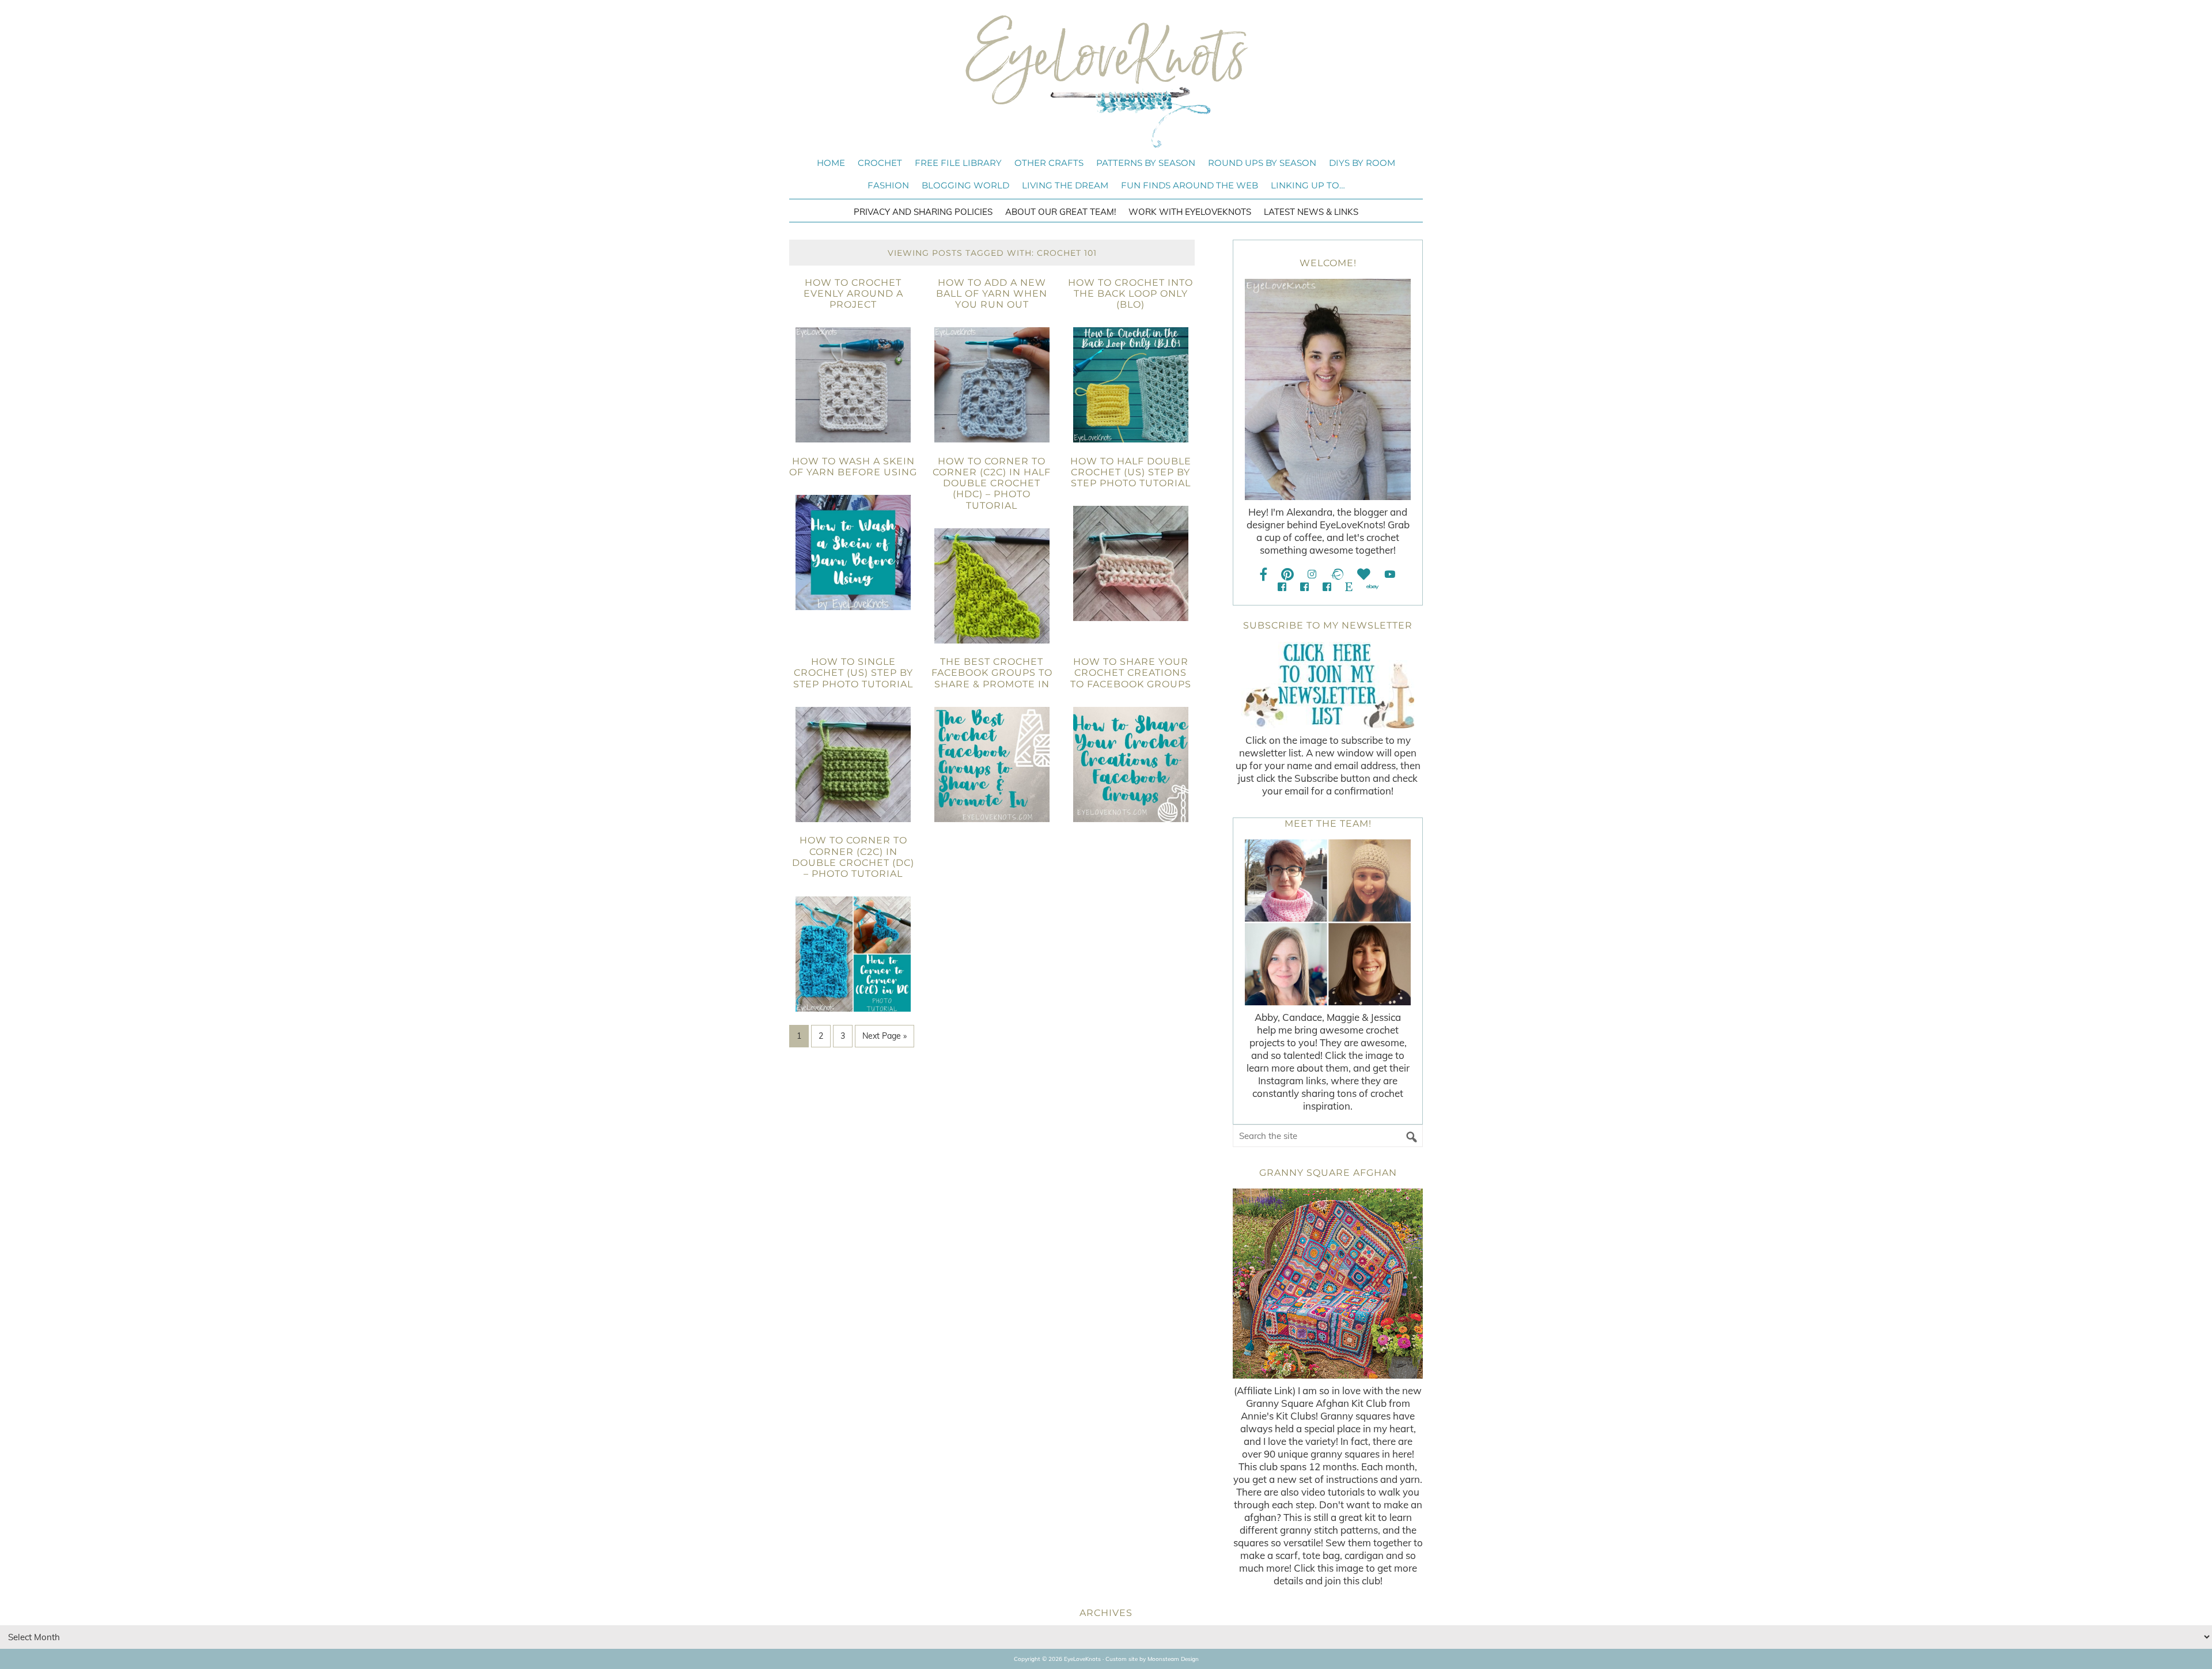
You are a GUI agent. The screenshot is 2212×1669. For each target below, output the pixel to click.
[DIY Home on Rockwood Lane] (1304, 587)
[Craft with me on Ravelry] (1337, 574)
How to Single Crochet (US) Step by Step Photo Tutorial (853, 673)
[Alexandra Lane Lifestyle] (1327, 587)
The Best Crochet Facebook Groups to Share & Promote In (992, 673)
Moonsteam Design (1173, 1659)
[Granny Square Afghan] (1328, 1284)
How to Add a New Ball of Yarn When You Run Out (992, 294)
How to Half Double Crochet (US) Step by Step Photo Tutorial (1131, 472)
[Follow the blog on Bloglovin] (1364, 574)
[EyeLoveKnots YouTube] (1390, 574)
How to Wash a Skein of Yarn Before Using (853, 467)
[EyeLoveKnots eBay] (1372, 587)
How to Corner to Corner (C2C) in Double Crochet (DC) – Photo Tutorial (853, 857)
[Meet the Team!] (1328, 922)
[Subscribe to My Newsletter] (1328, 685)
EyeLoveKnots (1106, 81)
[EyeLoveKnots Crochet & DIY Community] (1282, 587)
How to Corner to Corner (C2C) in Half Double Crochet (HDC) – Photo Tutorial (992, 483)
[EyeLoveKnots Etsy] (1349, 587)
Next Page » (885, 1036)
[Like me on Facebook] (1264, 574)
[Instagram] (1312, 574)
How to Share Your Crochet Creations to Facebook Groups (1131, 673)
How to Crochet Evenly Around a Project (853, 294)
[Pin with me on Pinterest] (1287, 574)
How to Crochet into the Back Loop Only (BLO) (1130, 294)
